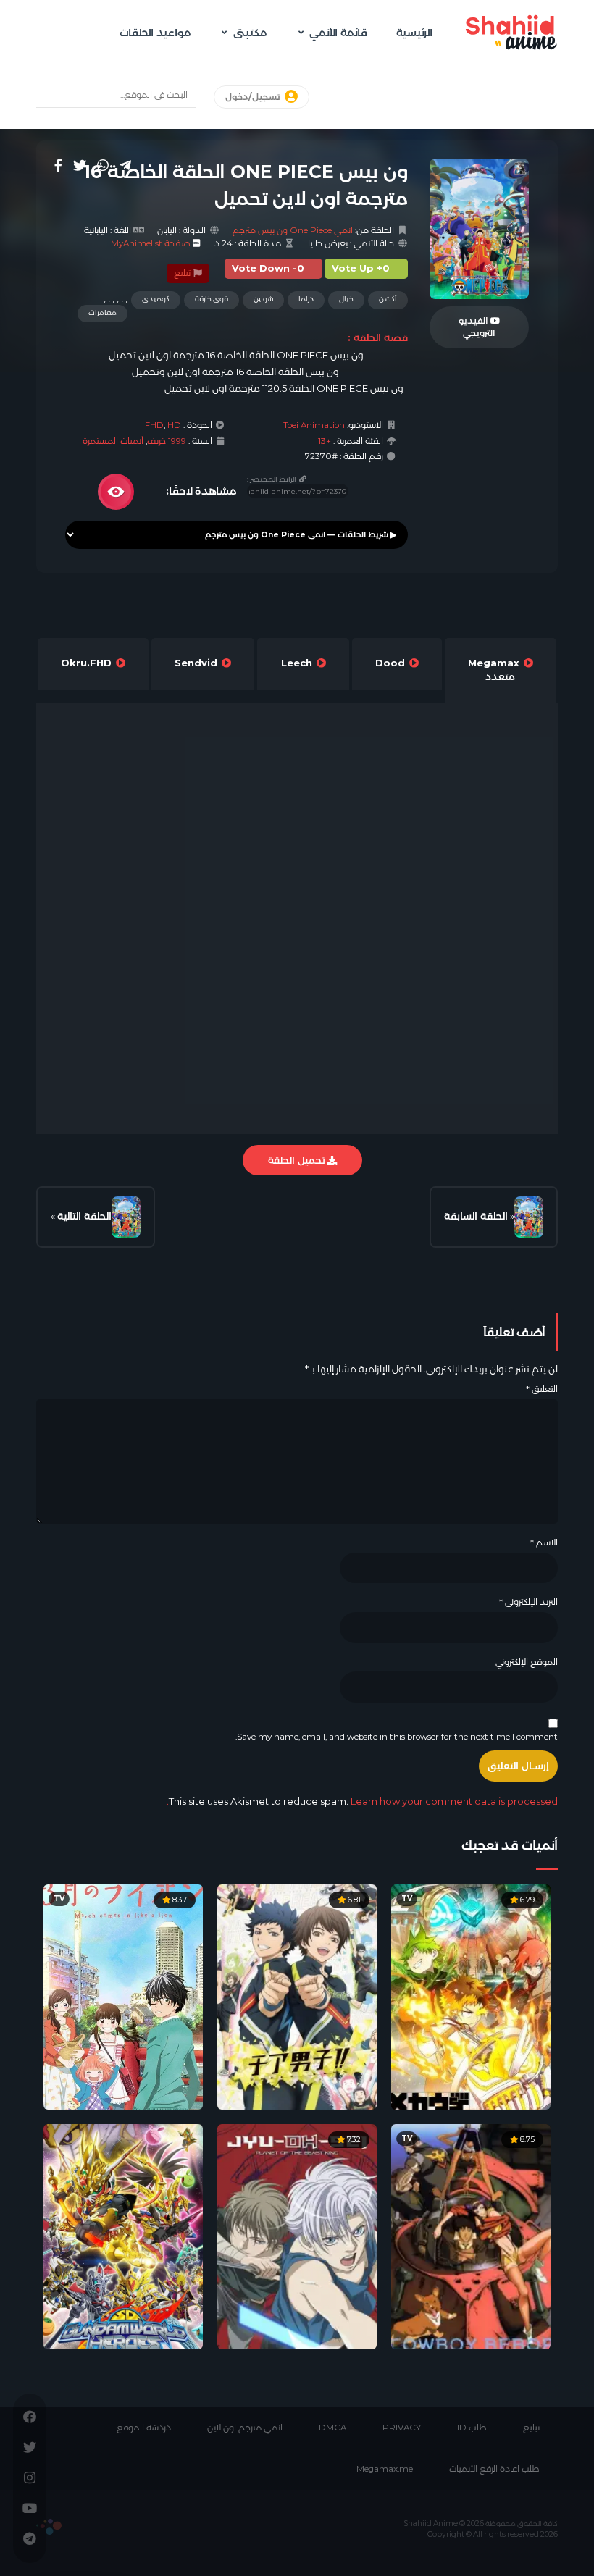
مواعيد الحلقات (155, 33)
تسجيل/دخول (254, 97)
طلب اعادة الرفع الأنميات (494, 2469)
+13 (325, 441)
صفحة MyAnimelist (151, 243)
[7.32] (297, 2236)
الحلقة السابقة (476, 1216)
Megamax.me (385, 2469)
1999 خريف (167, 441)
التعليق (542, 1389)
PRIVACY (402, 2428)
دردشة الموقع (144, 2428)
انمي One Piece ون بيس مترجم (293, 230)
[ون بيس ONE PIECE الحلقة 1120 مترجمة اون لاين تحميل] (529, 1217)
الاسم (544, 1543)
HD (174, 425)
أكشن (388, 299)
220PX (49, 2527)
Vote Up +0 (361, 268)
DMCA (332, 2428)
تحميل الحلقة (298, 1160)
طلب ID (472, 2428)
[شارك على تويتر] (80, 165)
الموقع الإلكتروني (527, 1662)
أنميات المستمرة (113, 441)
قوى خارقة (212, 299)
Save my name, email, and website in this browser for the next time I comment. (397, 1737)
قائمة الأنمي (338, 33)
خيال (346, 299)
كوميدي (156, 299)
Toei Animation (314, 425)
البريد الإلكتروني (528, 1602)
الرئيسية (414, 33)
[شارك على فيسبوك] (58, 165)
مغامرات (103, 312)
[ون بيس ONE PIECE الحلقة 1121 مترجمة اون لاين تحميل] (126, 1217)
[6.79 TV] (471, 1996)
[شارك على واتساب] (103, 165)
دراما (306, 299)
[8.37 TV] (123, 1996)
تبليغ (183, 273)
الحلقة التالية (84, 1216)
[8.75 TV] (471, 2236)
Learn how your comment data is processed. (362, 1801)
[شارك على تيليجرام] (125, 165)
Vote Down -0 (268, 268)
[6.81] (297, 1996)
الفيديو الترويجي (477, 327)
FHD (154, 425)
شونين (263, 299)
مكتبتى (250, 33)
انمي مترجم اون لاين (245, 2428)
